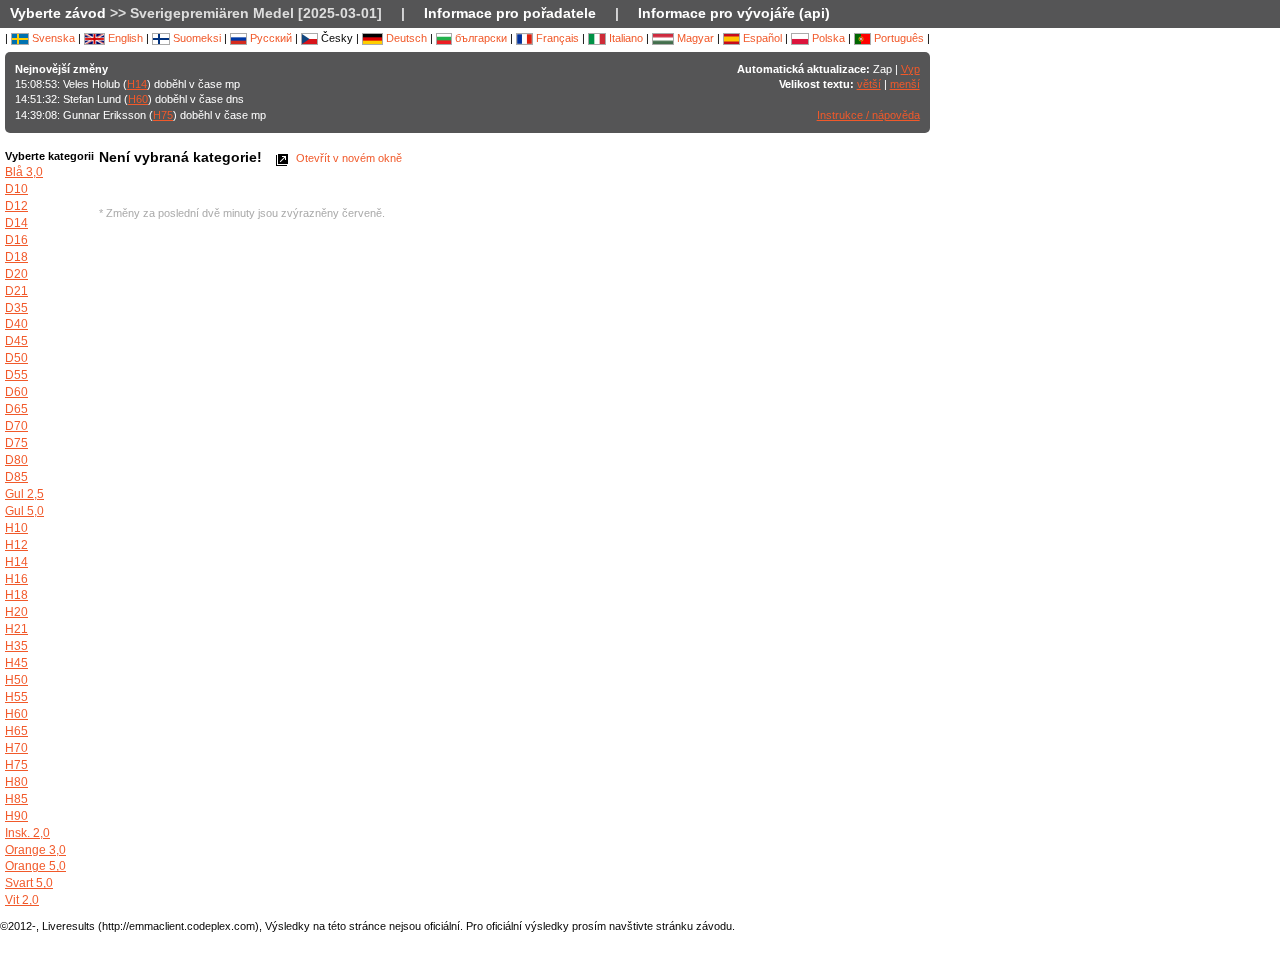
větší (869, 84)
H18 (16, 595)
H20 (16, 612)
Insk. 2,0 (27, 833)
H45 (16, 663)
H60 (138, 99)
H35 (16, 646)
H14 (137, 84)
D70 (16, 426)
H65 (16, 731)
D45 (16, 341)
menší (905, 84)
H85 (16, 799)
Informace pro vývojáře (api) (734, 13)
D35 (16, 308)
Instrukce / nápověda (868, 115)
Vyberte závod (58, 13)
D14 (16, 223)
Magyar (694, 38)
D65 (16, 409)
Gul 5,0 (24, 511)
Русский (269, 38)
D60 (16, 392)
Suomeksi (195, 38)
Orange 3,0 (35, 850)
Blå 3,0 (24, 172)
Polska (827, 38)
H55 (16, 697)
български (479, 38)
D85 (16, 477)
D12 (16, 206)
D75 (16, 443)
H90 (16, 816)
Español (761, 38)
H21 (16, 629)
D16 (16, 240)
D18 (16, 257)
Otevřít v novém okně (347, 158)
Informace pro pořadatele (510, 13)
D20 (16, 274)
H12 (16, 545)
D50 (16, 358)
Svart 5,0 (29, 883)
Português (897, 38)
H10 (16, 528)
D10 (16, 189)
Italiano (624, 38)
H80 (16, 782)
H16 (16, 579)
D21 (16, 291)
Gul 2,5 (24, 494)
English (124, 38)
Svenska (52, 38)
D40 (16, 324)
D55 (16, 375)
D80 (16, 460)
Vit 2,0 (22, 900)
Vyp (910, 69)
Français (556, 38)
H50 (16, 680)
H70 (16, 748)
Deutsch (405, 38)
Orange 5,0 (35, 866)
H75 (163, 115)
